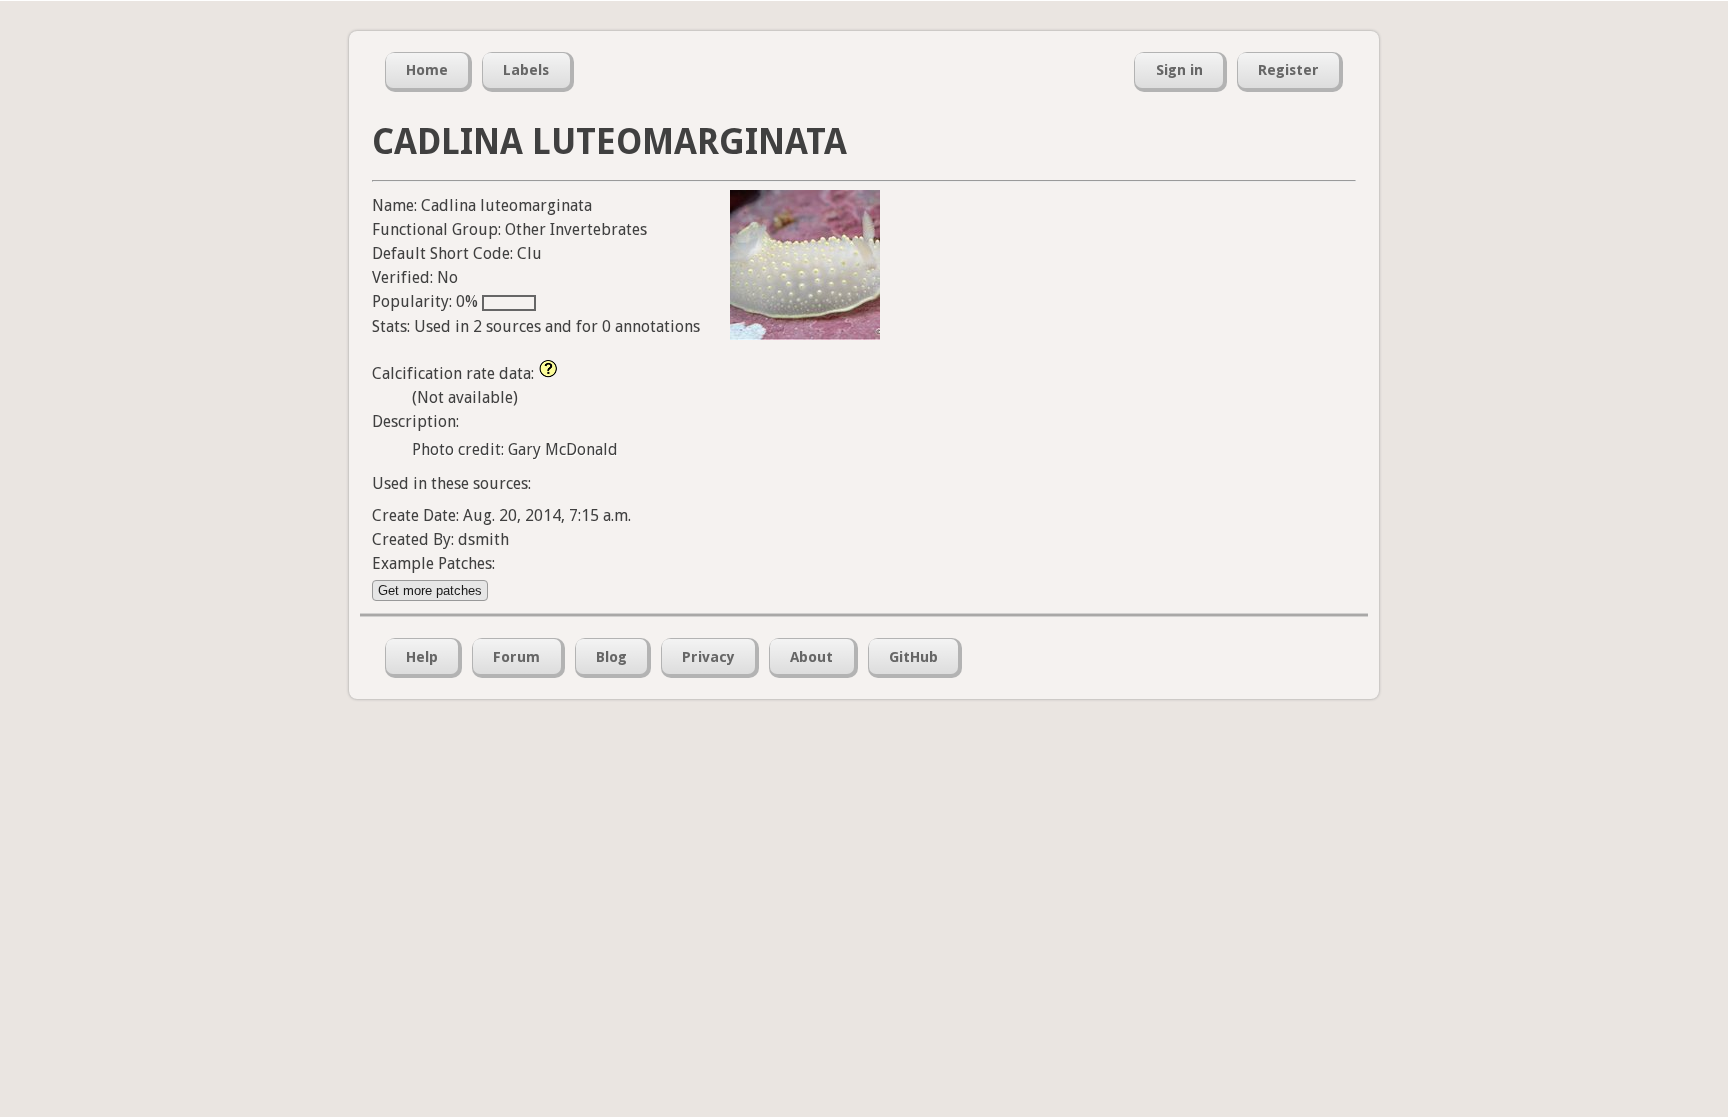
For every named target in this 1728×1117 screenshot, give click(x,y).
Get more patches (430, 590)
